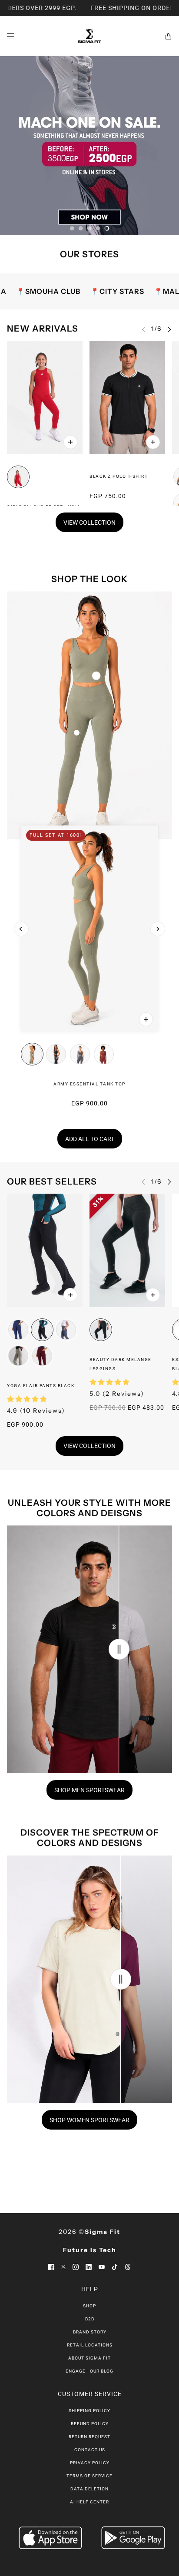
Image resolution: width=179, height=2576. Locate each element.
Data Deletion (89, 2489)
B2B (90, 2319)
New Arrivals (43, 329)
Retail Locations (90, 2345)
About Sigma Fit (89, 2358)
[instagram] (76, 2266)
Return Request (89, 2437)
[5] (107, 228)
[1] (72, 228)
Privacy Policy (90, 2463)
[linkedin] (89, 2266)
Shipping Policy (89, 2411)
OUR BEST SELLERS (52, 1181)
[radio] (18, 477)
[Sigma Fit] (89, 36)
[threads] (128, 2266)
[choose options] (70, 442)
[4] (98, 228)
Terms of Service (89, 2476)
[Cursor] (119, 1649)
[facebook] (51, 2266)
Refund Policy (90, 2424)
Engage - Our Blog (89, 2371)
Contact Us (90, 2450)
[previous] (21, 929)
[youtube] (102, 2266)
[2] (81, 228)
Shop (89, 2306)
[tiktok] (115, 2266)
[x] (63, 2266)
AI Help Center (89, 2502)
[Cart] (168, 36)
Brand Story (90, 2332)
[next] (169, 329)
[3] (89, 228)
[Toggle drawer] (11, 36)
